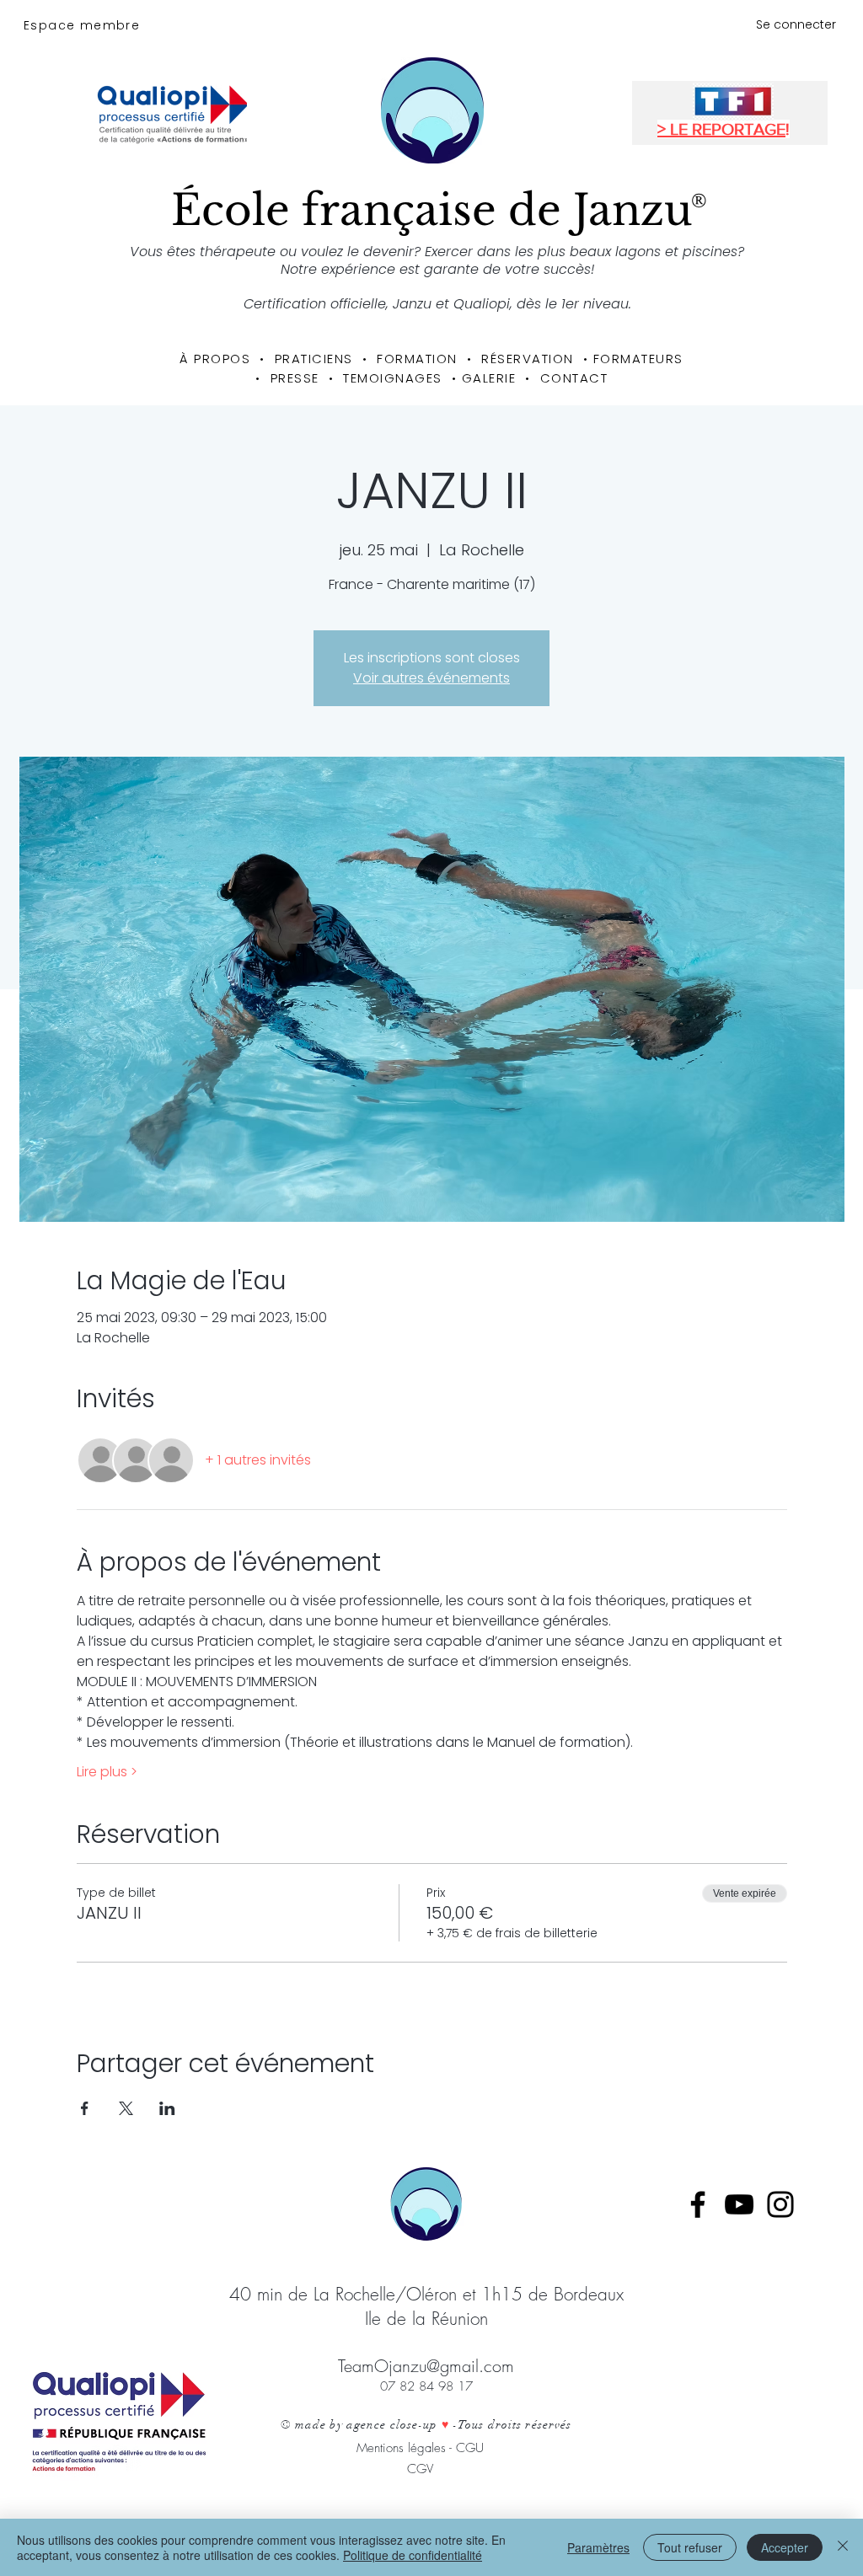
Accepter (785, 2547)
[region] (437, 160)
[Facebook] (698, 2204)
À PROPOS (215, 359)
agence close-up (392, 2425)
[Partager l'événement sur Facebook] (85, 2108)
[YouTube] (739, 2204)
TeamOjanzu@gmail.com (426, 2366)
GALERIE (489, 378)
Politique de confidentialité (413, 2555)
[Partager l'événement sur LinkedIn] (167, 2108)
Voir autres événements (431, 678)
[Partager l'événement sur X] (126, 2108)
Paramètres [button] (598, 2547)
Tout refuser (690, 2547)
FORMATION (413, 359)
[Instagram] (780, 2204)
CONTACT (574, 378)
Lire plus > (107, 1772)
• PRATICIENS (311, 359)
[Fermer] (843, 2547)
